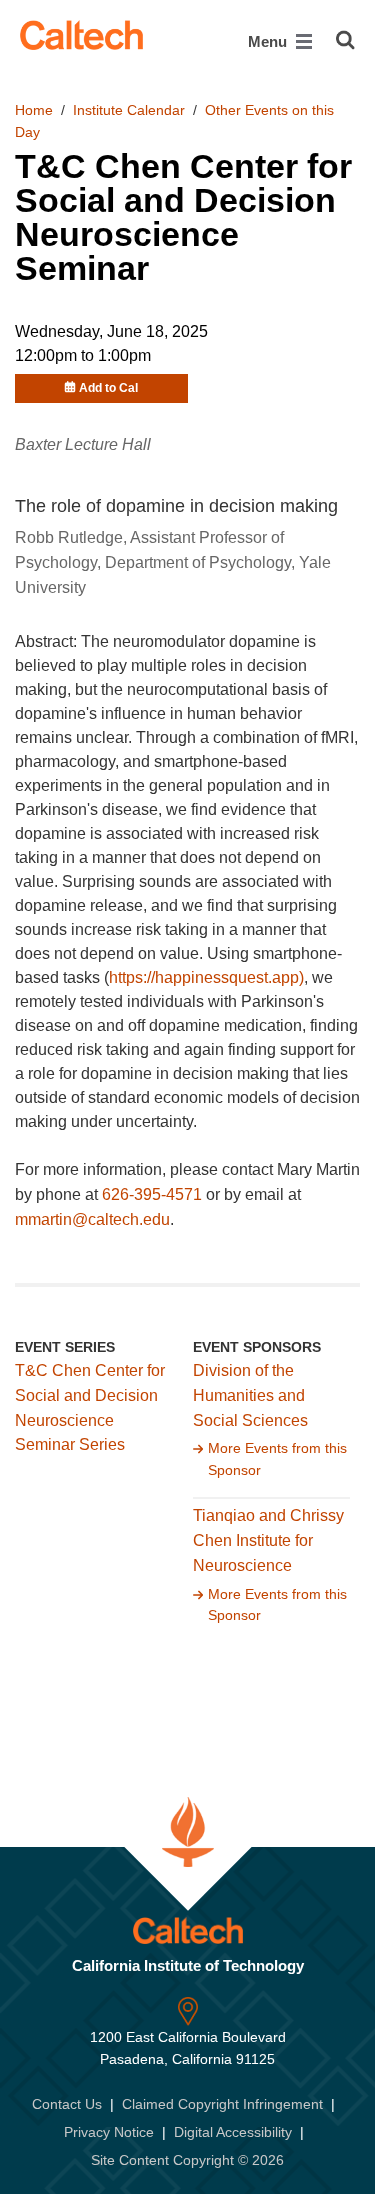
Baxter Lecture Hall (83, 444)
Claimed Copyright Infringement (222, 2104)
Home (34, 110)
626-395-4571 (152, 1194)
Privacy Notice (109, 2132)
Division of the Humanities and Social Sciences (250, 1395)
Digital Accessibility (233, 2132)
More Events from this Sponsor (277, 1459)
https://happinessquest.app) (206, 977)
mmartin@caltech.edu (92, 1219)
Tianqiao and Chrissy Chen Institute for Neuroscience (268, 1540)
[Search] (345, 40)
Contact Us (67, 2104)
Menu (269, 41)
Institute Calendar (129, 110)
